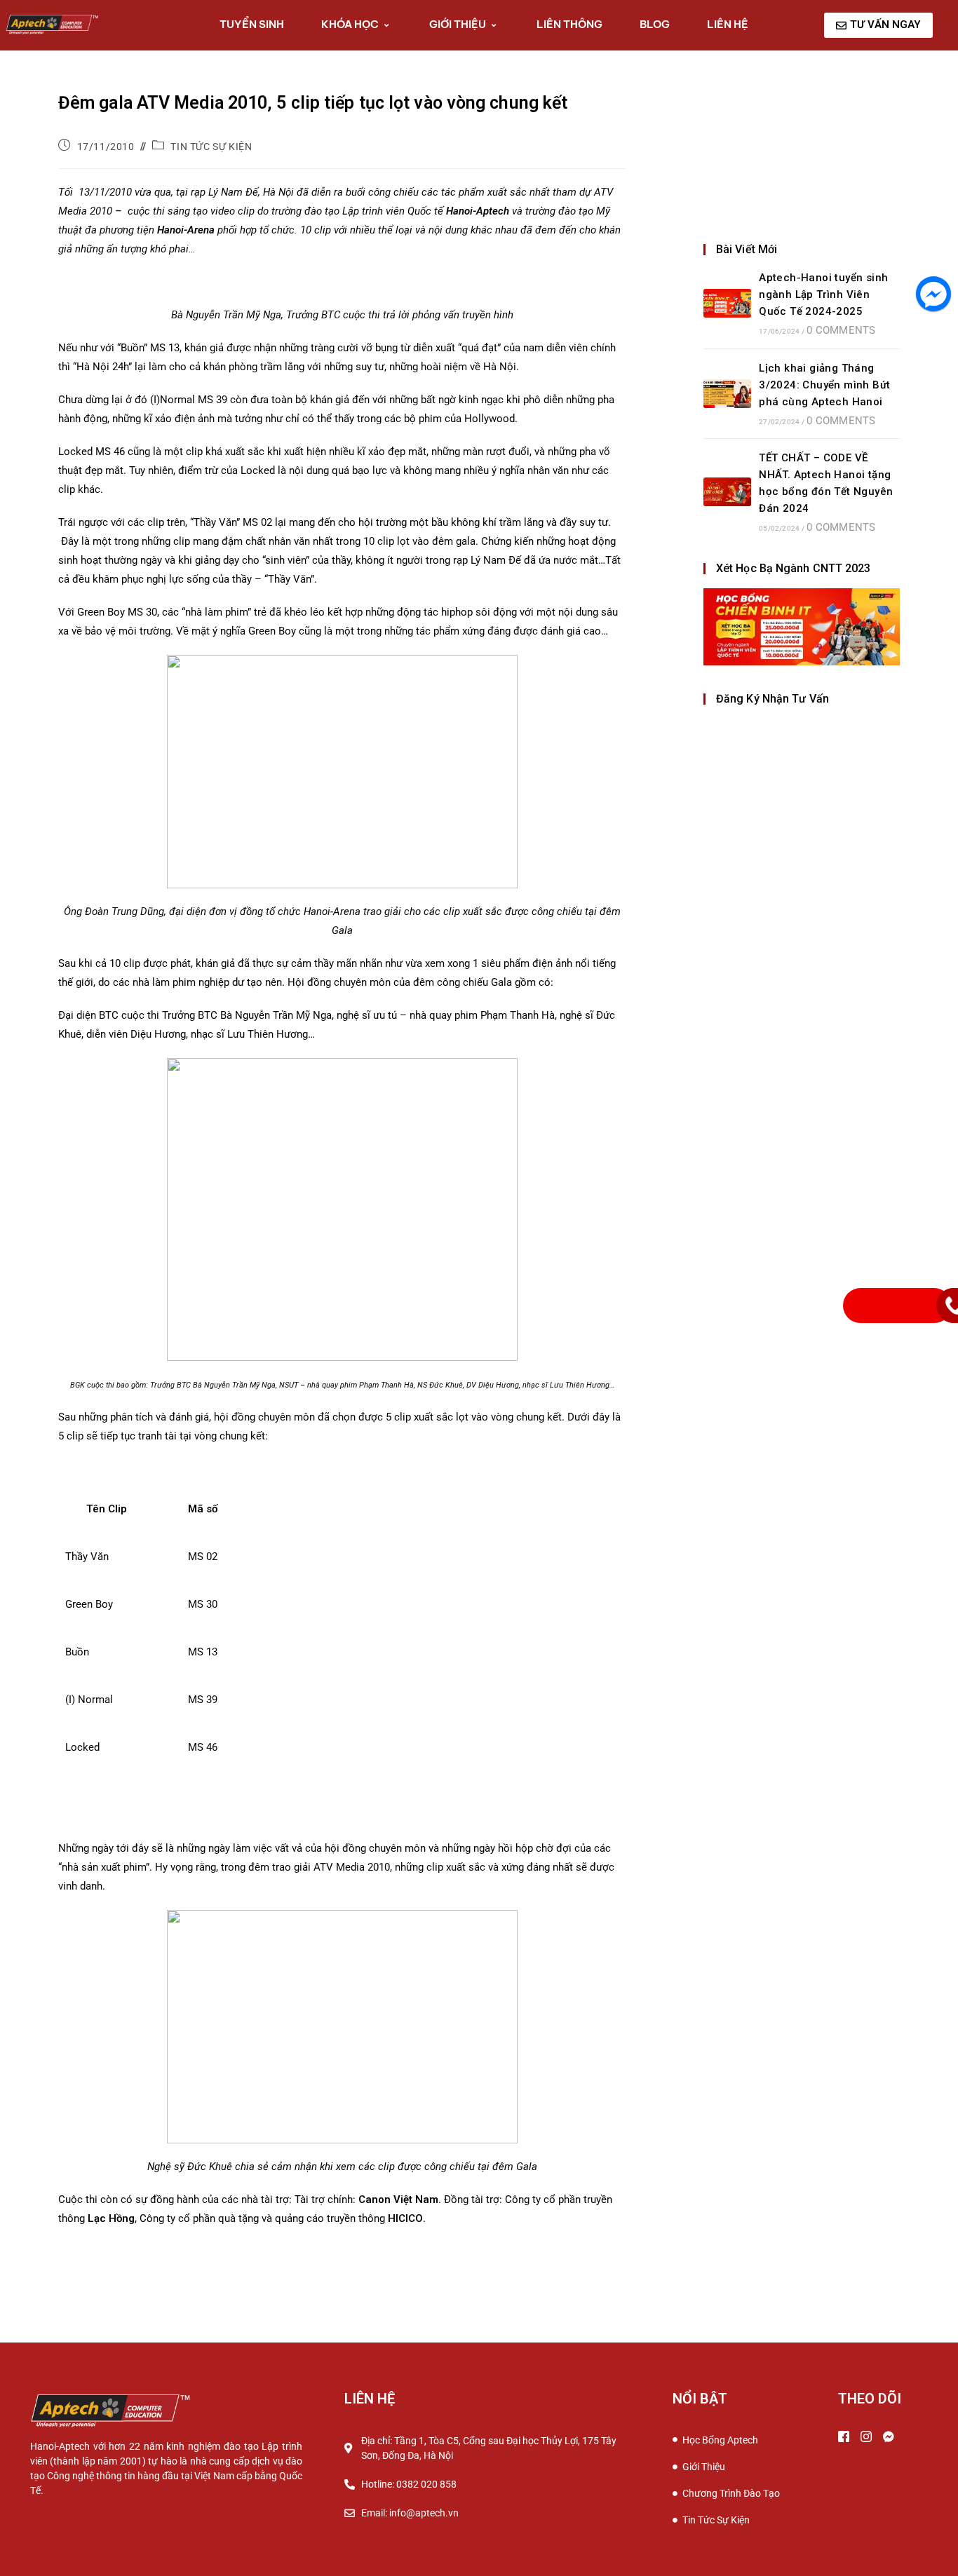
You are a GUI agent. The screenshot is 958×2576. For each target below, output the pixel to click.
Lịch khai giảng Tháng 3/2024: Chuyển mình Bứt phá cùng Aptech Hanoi (824, 385)
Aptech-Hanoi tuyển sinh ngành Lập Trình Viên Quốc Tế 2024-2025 (823, 294)
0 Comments (841, 330)
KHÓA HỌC (350, 24)
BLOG (655, 24)
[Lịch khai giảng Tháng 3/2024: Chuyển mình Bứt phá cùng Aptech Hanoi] (727, 394)
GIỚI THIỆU (458, 24)
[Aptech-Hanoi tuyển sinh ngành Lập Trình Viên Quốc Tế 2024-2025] (727, 303)
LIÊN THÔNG (569, 24)
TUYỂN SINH (252, 24)
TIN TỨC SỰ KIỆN (211, 147)
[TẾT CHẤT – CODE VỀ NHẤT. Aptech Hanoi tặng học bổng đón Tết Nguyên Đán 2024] (727, 492)
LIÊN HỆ (728, 24)
